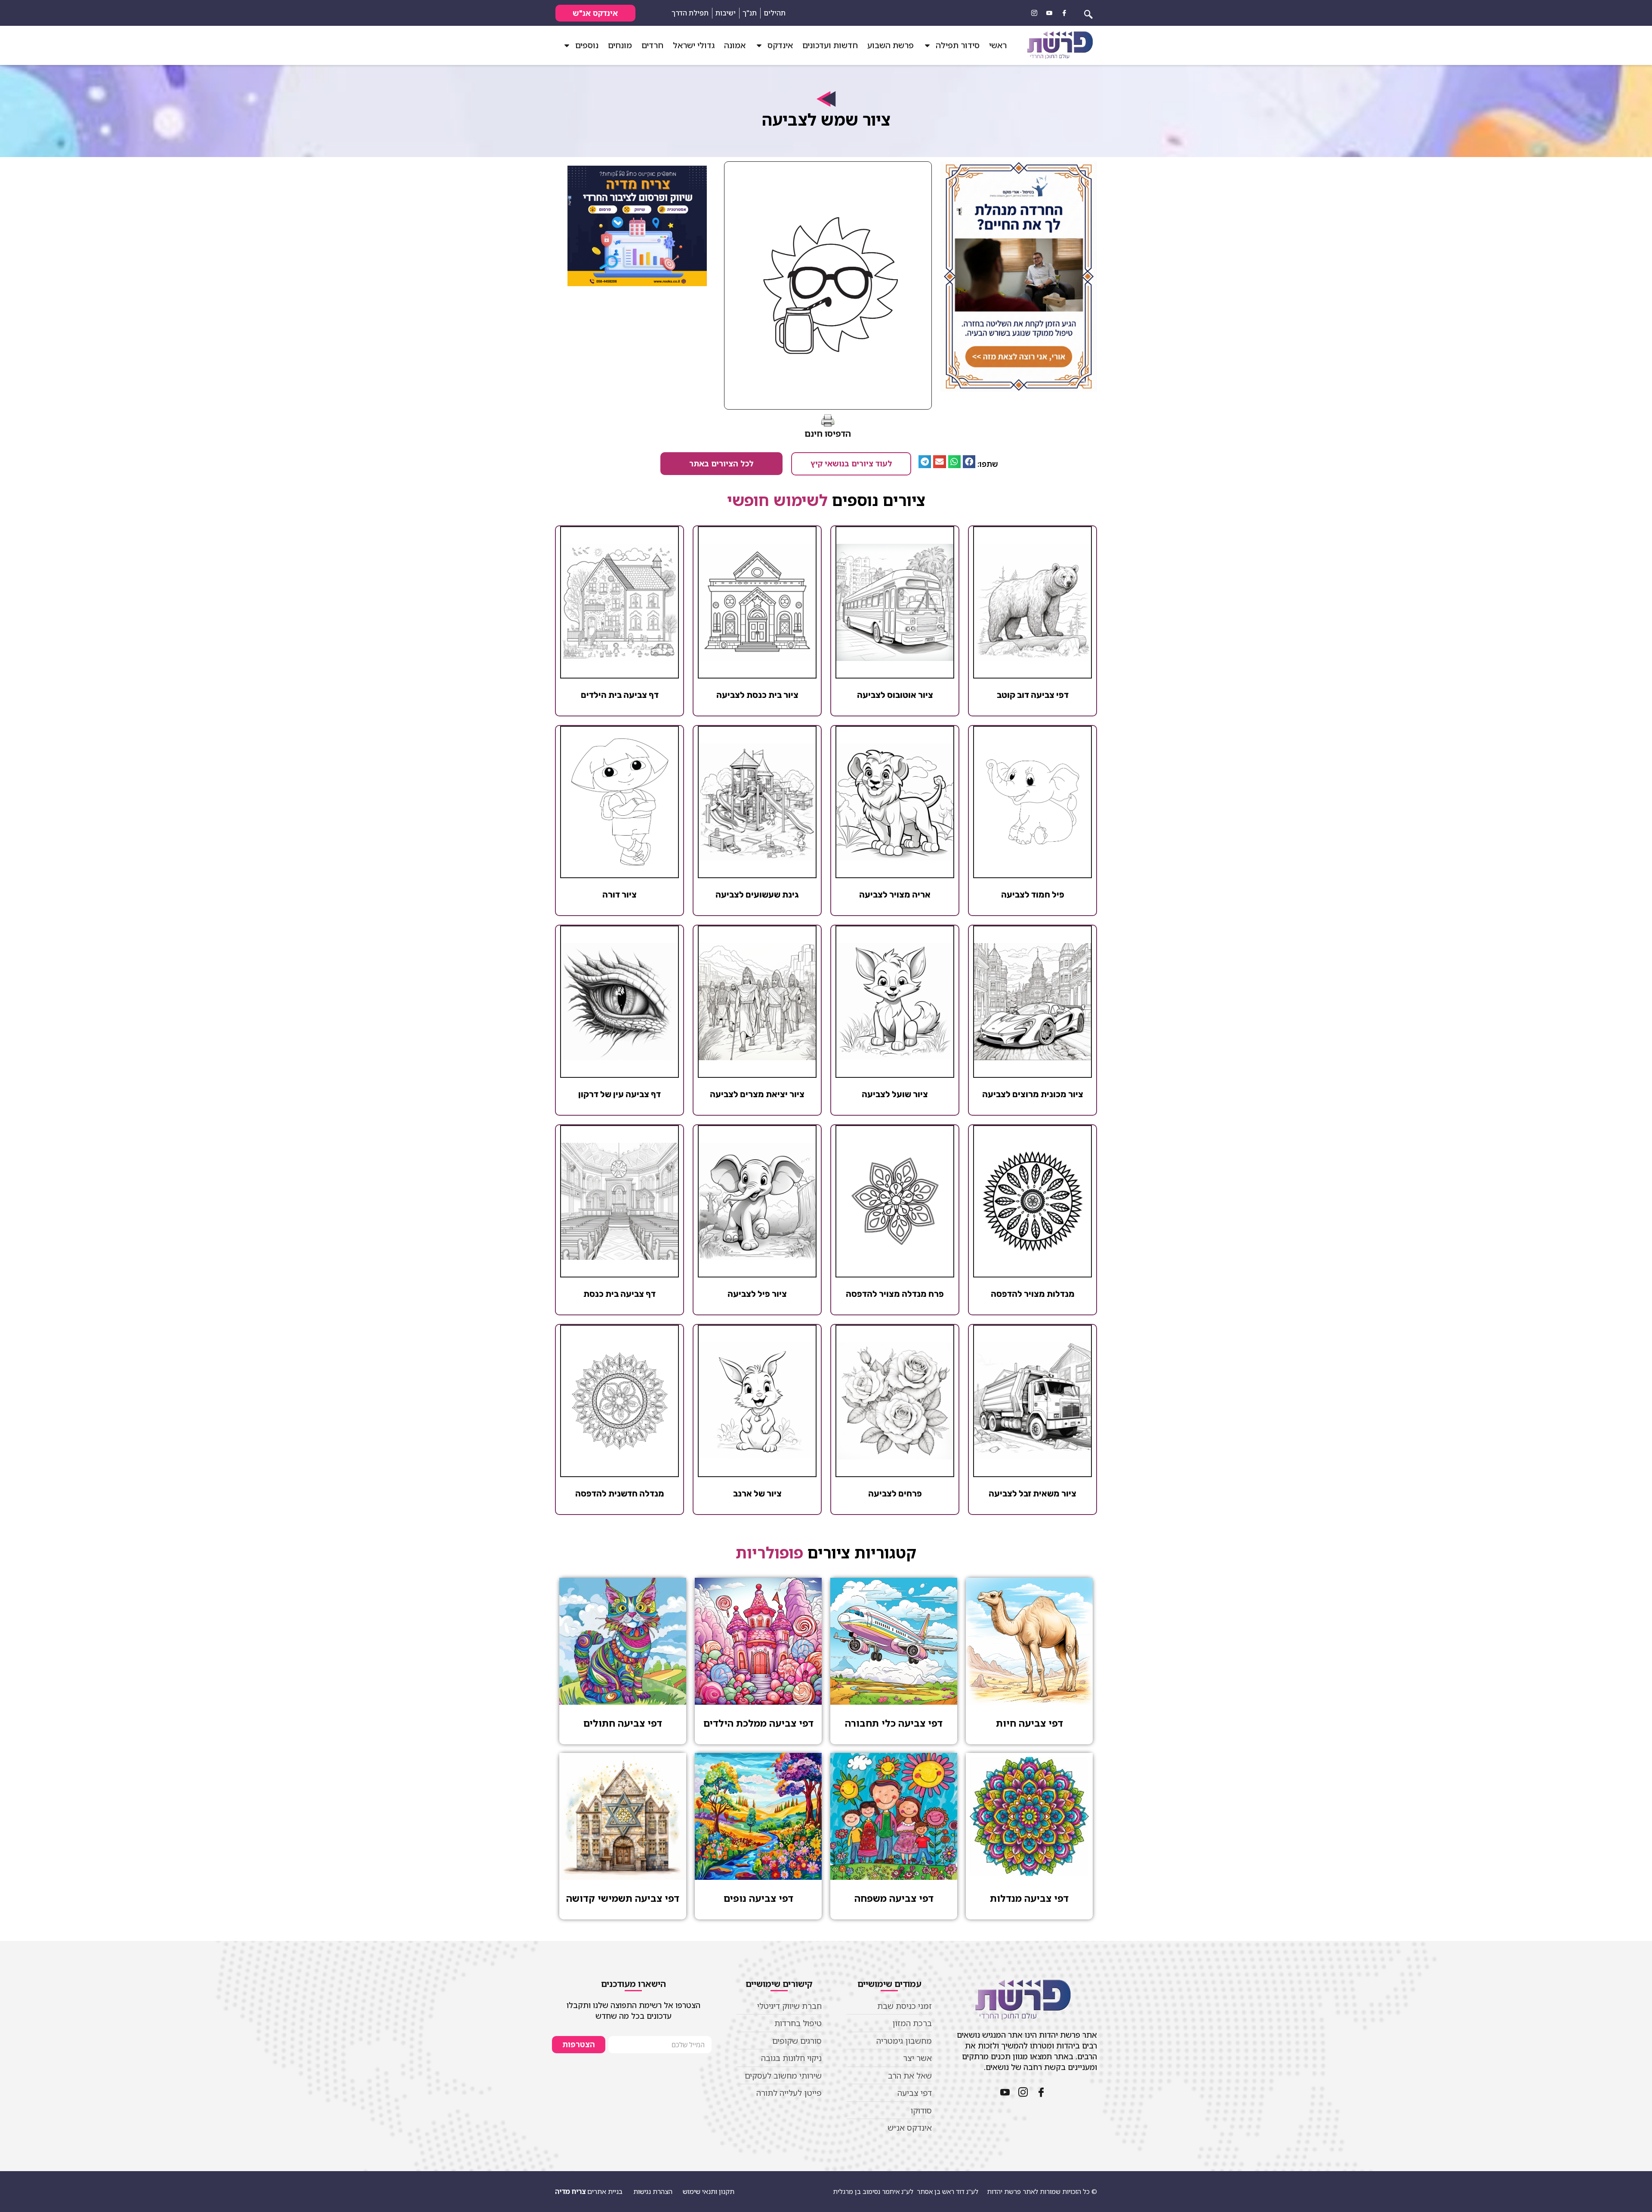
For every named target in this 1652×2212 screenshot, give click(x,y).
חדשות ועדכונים (830, 45)
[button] (969, 461)
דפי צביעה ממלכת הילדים (758, 1723)
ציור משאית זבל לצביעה (1032, 1493)
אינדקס (780, 45)
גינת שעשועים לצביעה (757, 895)
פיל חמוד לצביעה (1033, 895)
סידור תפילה (958, 45)
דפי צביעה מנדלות (1029, 1898)
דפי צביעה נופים (758, 1898)
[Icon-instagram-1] (1034, 13)
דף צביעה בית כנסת (619, 1294)
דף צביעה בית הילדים (620, 695)
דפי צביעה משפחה (894, 1898)
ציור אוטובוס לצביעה (895, 695)
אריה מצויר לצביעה (895, 895)
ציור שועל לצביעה (895, 1094)
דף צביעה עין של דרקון (619, 1094)
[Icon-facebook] (1064, 13)
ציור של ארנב (757, 1493)
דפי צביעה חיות (1029, 1723)
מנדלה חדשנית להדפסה (620, 1493)
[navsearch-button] (1088, 13)
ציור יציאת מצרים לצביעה (757, 1094)
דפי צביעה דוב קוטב (1033, 695)
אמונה (735, 45)
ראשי (998, 45)
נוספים (587, 45)
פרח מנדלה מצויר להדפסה (895, 1294)
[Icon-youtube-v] (1049, 13)
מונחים (620, 45)
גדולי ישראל (694, 45)
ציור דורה (619, 895)
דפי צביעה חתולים (623, 1723)
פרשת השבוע (891, 45)
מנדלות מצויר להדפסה (1033, 1294)
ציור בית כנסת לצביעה (757, 695)
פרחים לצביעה (895, 1493)
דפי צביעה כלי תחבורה (894, 1723)
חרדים (652, 45)
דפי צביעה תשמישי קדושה (623, 1898)
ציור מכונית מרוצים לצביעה (1033, 1094)
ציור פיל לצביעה (757, 1294)
